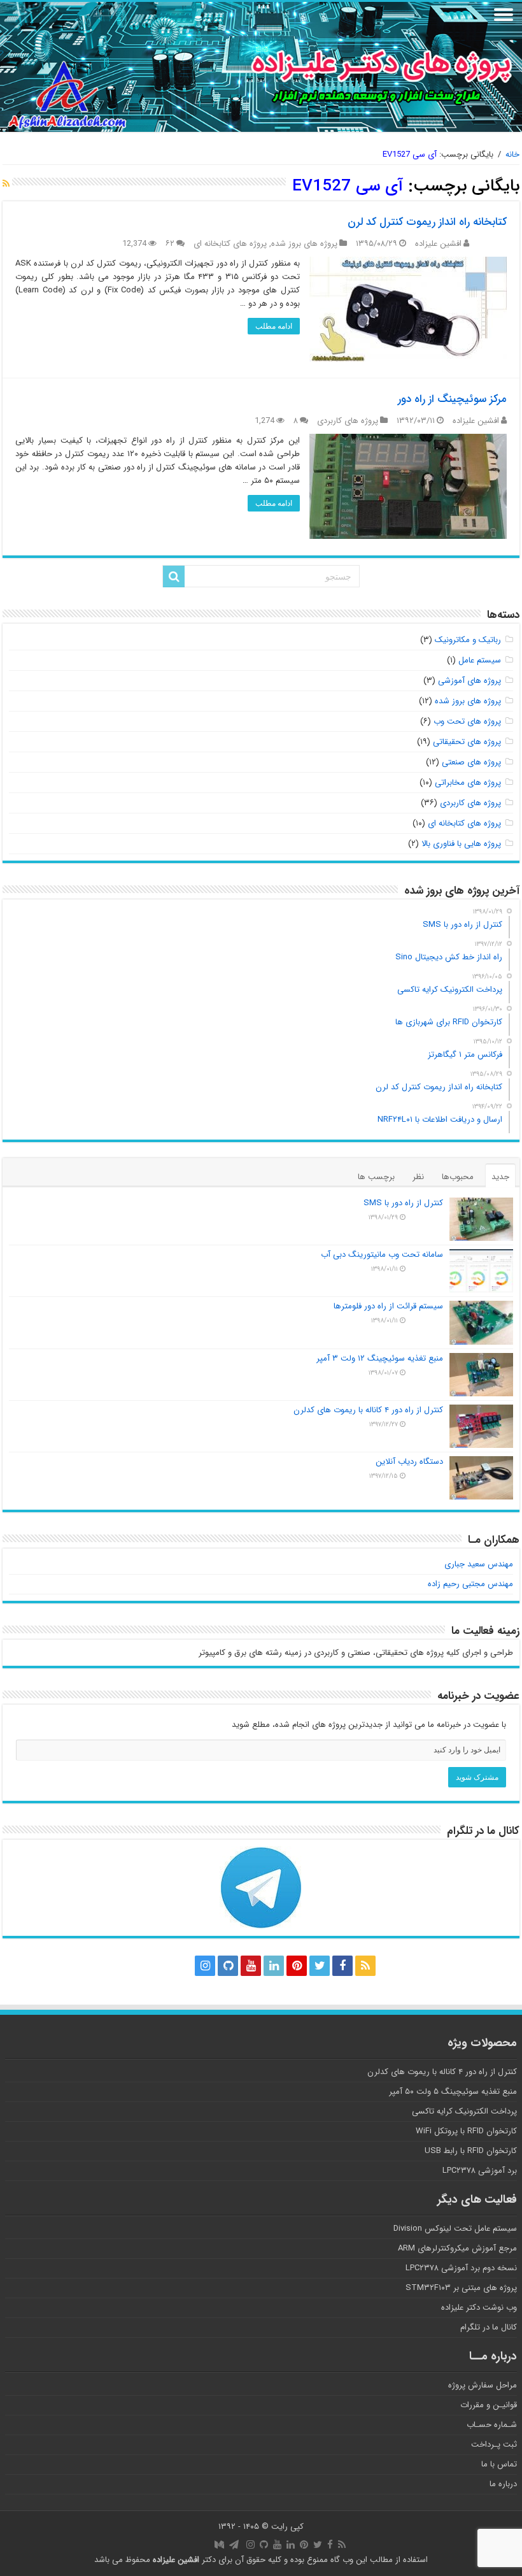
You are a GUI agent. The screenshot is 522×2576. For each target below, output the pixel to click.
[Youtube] (251, 1966)
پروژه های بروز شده (304, 244)
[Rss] (365, 1966)
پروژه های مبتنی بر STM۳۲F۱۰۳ (461, 2288)
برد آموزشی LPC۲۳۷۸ (480, 2171)
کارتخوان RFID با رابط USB (471, 2151)
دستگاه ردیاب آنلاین (409, 1462)
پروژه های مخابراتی (468, 783)
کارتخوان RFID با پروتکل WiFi (466, 2131)
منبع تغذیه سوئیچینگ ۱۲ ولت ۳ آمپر (380, 1358)
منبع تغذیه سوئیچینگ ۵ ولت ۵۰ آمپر (453, 2092)
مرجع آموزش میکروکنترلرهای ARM (457, 2248)
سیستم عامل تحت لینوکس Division (455, 2229)
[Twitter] (320, 1966)
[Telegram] (180, 1966)
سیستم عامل (480, 660)
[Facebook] (342, 1966)
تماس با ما (499, 2464)
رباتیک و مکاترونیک (468, 640)
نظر (418, 1177)
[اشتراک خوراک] (6, 184)
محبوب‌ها (458, 1177)
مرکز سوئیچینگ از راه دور (452, 399)
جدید (500, 1177)
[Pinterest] (297, 1966)
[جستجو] (174, 576)
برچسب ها (376, 1177)
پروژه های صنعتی (471, 762)
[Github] (228, 1966)
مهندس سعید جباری (479, 1564)
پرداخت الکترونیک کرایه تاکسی (464, 2111)
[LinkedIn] (274, 1966)
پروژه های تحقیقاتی (467, 742)
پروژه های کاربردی (348, 421)
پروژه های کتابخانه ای (230, 244)
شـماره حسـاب (492, 2425)
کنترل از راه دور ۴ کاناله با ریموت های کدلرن (368, 1410)
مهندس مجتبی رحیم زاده (470, 1584)
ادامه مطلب (274, 326)
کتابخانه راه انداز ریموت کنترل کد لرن (427, 222)
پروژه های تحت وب (467, 721)
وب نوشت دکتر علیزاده (479, 2308)
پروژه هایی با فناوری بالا (461, 844)
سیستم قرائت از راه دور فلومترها (388, 1306)
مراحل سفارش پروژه (483, 2385)
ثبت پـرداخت (494, 2444)
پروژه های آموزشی (469, 681)
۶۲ (170, 244)
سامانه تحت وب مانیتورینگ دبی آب (382, 1255)
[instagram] (205, 1966)
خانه (512, 154)
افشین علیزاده (438, 244)
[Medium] (157, 1966)
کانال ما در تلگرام (489, 2327)
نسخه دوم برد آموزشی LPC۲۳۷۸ (461, 2268)
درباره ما (503, 2484)
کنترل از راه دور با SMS (403, 1203)
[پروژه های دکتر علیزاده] (261, 67)
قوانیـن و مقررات (489, 2405)
